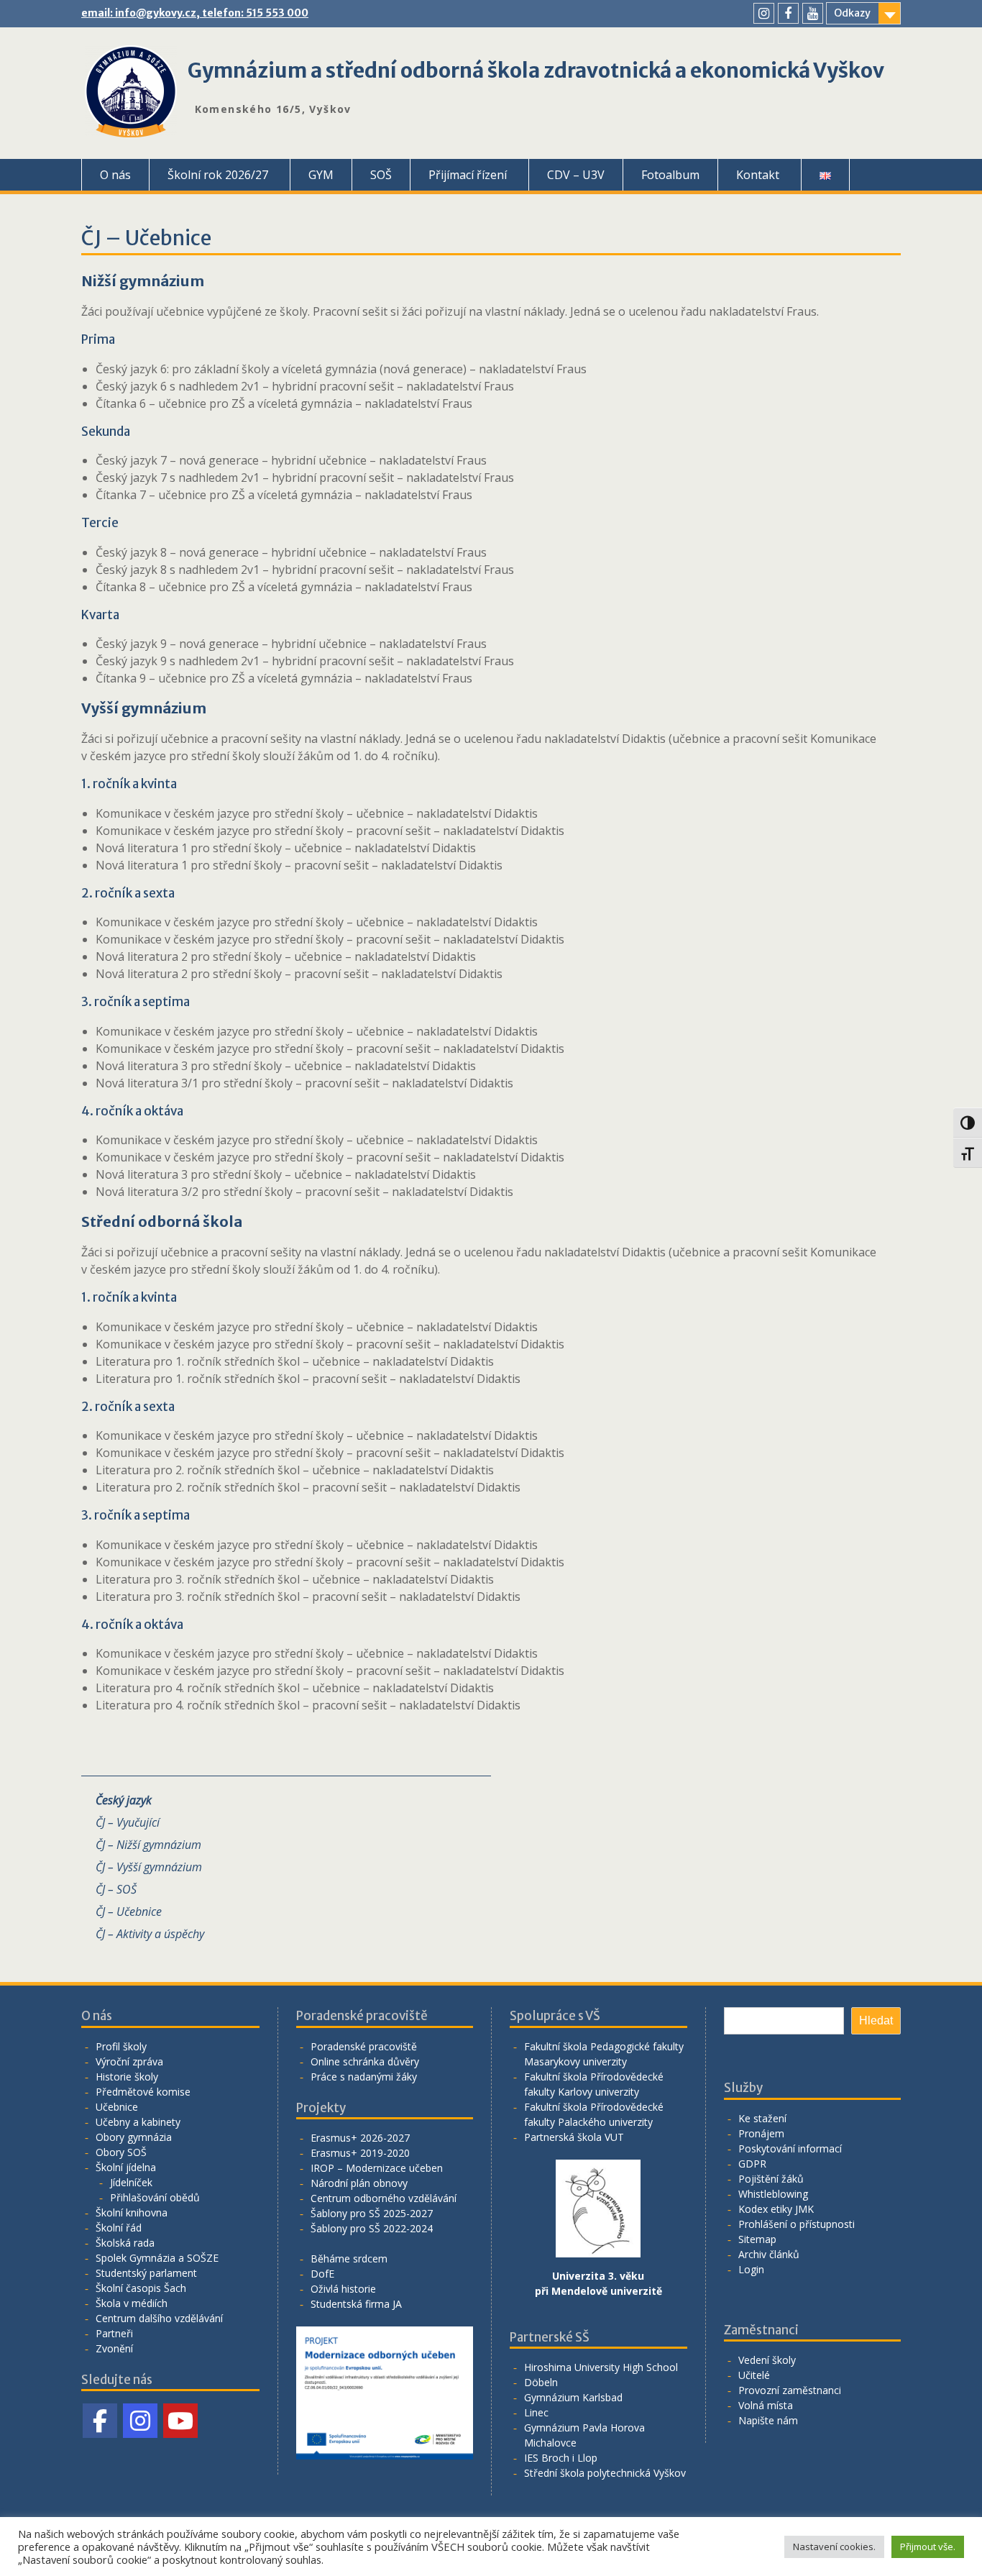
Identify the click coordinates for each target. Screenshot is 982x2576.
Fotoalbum (670, 175)
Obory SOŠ (121, 2152)
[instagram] (764, 13)
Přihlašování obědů (155, 2197)
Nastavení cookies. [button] (834, 2547)
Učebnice (117, 2107)
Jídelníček (131, 2182)
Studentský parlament (146, 2273)
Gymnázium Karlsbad (573, 2397)
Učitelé (754, 2375)
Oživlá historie (343, 2289)
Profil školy (121, 2046)
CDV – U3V (576, 175)
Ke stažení (762, 2118)
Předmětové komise (143, 2092)
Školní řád (119, 2228)
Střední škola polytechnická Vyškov (605, 2473)
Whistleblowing (773, 2194)
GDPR (752, 2164)
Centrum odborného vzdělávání (384, 2198)
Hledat (876, 2020)
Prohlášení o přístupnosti (797, 2224)
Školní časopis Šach (141, 2288)
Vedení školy (767, 2360)
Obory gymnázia (134, 2137)
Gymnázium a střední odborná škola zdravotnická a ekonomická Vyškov (536, 70)
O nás (115, 175)
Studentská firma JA (356, 2304)
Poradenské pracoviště (364, 2046)
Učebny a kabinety (138, 2122)
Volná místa (766, 2405)
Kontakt (758, 175)
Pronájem (761, 2133)
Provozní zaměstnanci (790, 2390)
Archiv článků (769, 2254)
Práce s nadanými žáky (364, 2077)
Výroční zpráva (129, 2061)
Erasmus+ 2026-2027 (360, 2138)
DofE (322, 2274)
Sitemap (757, 2239)
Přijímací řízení (468, 175)
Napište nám (768, 2420)
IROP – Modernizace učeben (377, 2168)
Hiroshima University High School (601, 2367)
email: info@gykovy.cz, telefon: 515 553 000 (195, 13)
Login (751, 2269)
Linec (536, 2412)
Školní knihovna (132, 2212)
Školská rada (125, 2243)
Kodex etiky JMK (776, 2209)
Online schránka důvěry (365, 2061)
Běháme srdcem (349, 2258)
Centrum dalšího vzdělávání (159, 2318)
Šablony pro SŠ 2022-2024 (372, 2228)
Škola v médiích (132, 2303)
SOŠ (381, 175)
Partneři (114, 2333)
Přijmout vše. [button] (928, 2547)
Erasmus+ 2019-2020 (360, 2153)
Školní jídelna (126, 2167)
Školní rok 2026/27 (218, 175)
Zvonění (114, 2348)
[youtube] (813, 13)
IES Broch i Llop (561, 2458)
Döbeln (541, 2382)
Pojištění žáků (771, 2179)
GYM (321, 175)
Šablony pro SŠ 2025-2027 (372, 2213)
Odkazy (852, 13)
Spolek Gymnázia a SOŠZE (157, 2258)
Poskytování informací (790, 2148)
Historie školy (127, 2077)
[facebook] (788, 13)
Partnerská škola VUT (574, 2137)
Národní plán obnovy (359, 2183)
